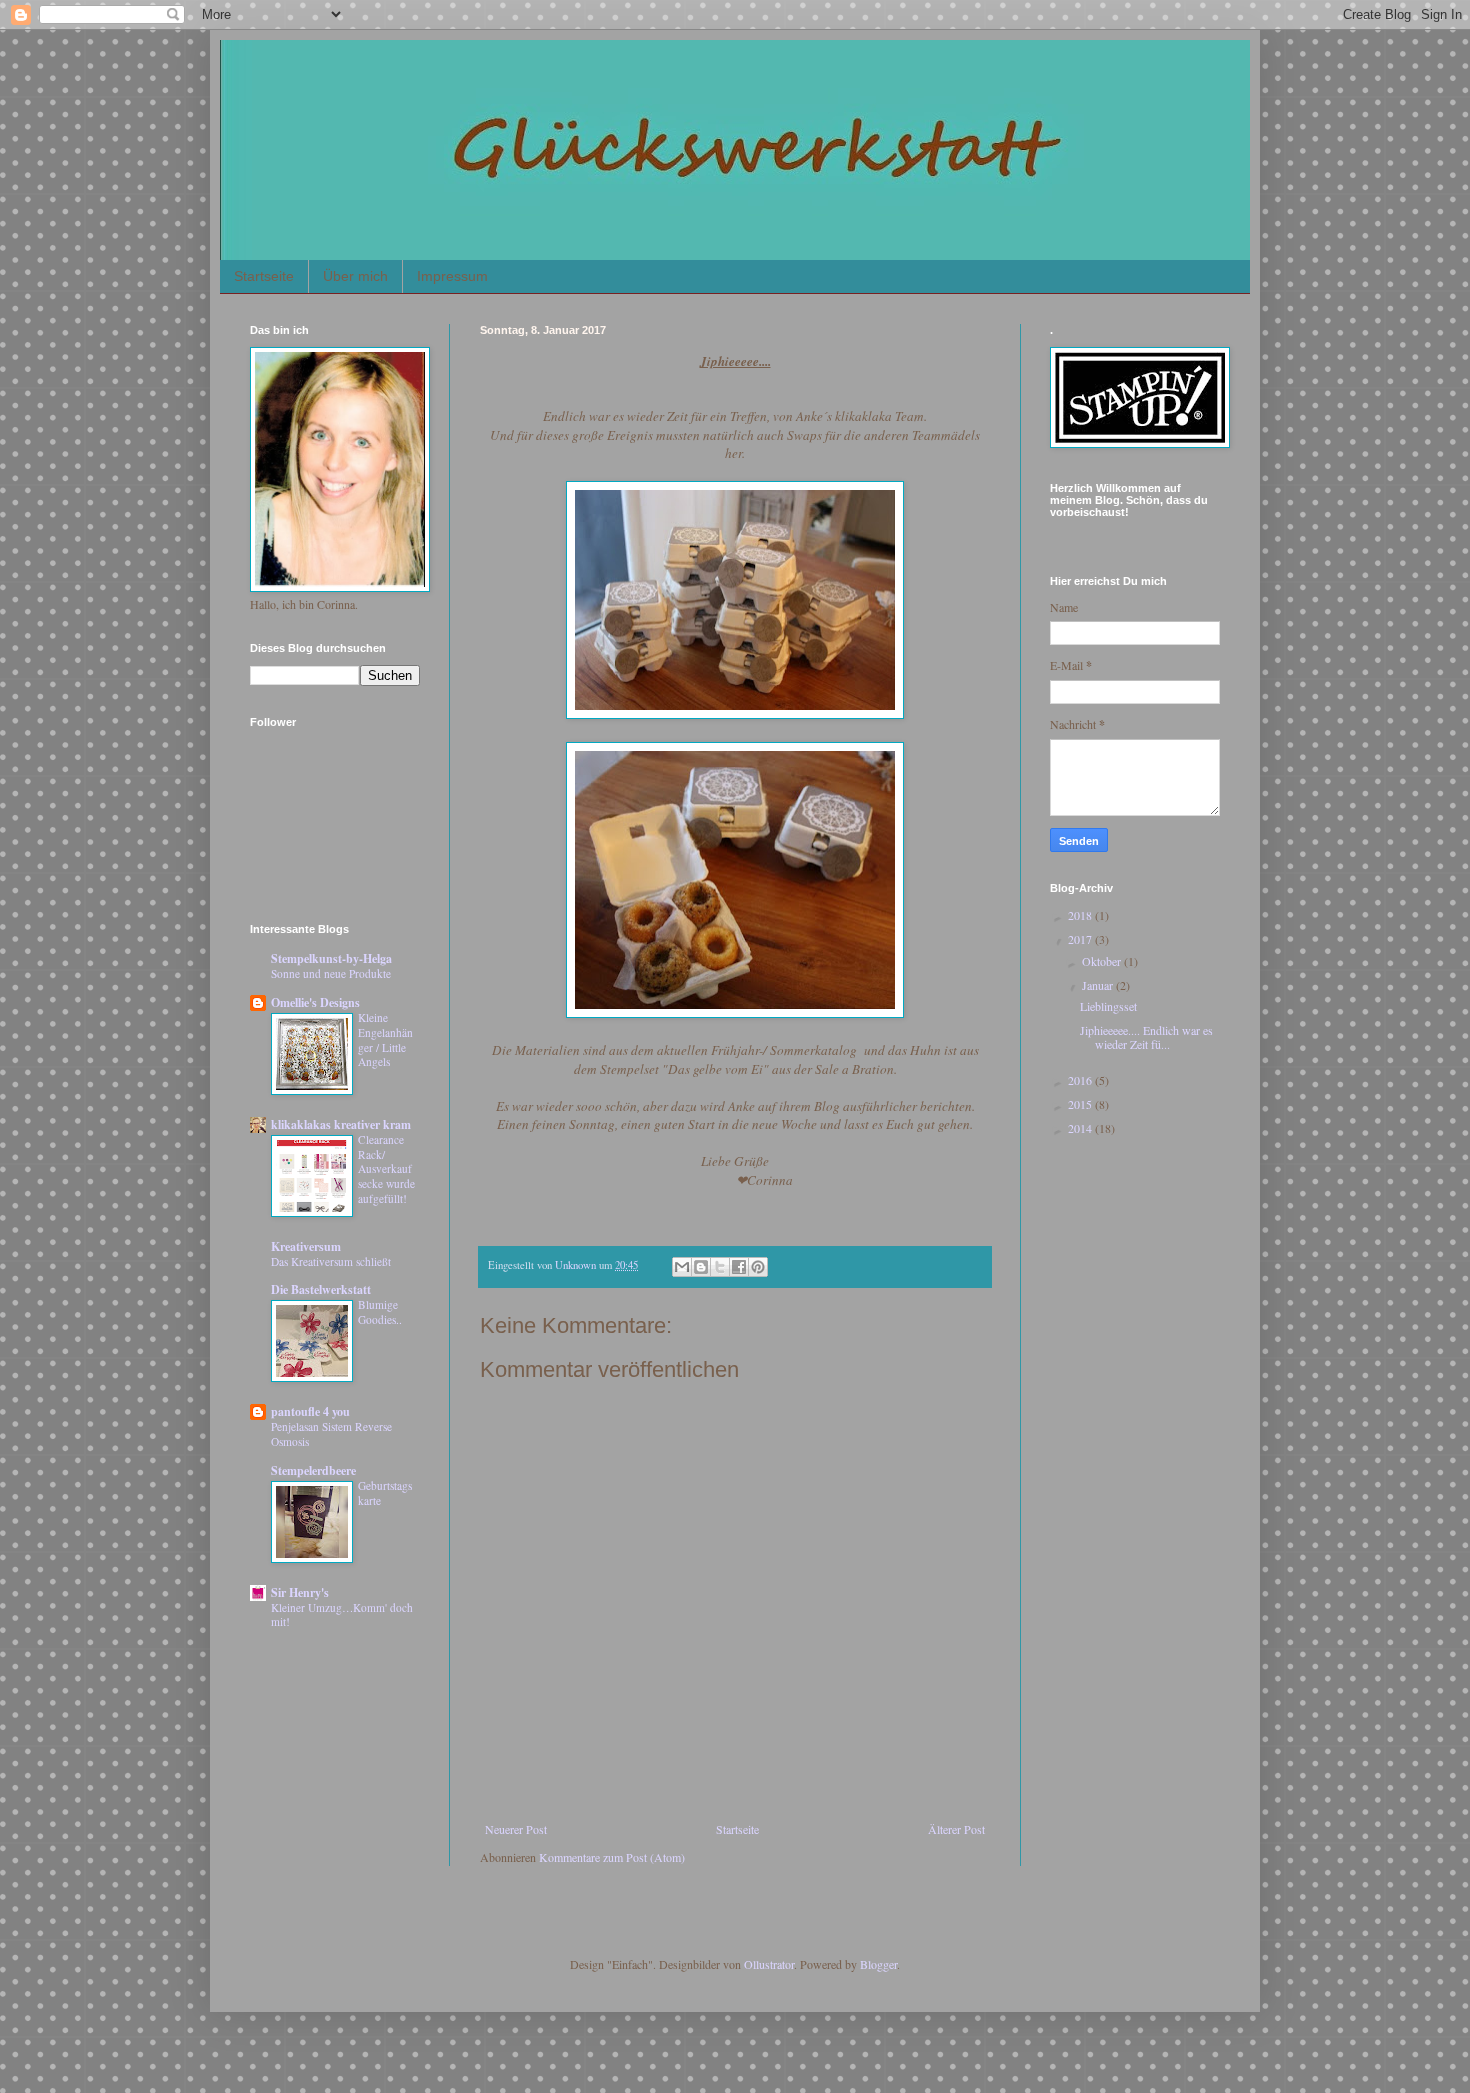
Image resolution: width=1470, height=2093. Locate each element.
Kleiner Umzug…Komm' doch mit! (342, 1615)
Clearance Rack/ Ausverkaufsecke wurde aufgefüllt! (386, 1169)
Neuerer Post (516, 1829)
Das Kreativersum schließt (331, 1261)
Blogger (878, 1964)
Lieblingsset (1108, 1006)
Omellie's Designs (315, 1002)
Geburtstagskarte (385, 1493)
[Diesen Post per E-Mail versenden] (682, 1267)
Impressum (452, 276)
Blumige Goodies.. (380, 1312)
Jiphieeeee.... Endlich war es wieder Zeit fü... (1146, 1037)
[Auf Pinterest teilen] (758, 1267)
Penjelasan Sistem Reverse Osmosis (331, 1434)
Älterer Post (956, 1829)
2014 (1081, 1128)
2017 (1081, 939)
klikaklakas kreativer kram (341, 1124)
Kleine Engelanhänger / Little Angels (385, 1039)
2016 (1081, 1080)
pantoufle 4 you (310, 1411)
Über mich (355, 276)
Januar (1099, 985)
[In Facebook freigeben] (739, 1267)
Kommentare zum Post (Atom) (612, 1857)
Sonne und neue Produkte (331, 973)
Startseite (264, 276)
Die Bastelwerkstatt (321, 1289)
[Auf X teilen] (720, 1267)
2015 (1081, 1104)
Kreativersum (306, 1246)
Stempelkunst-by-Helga (331, 958)
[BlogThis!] (701, 1267)
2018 (1081, 915)
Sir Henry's (300, 1592)
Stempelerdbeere (313, 1470)
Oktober (1103, 961)
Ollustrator (769, 1964)
